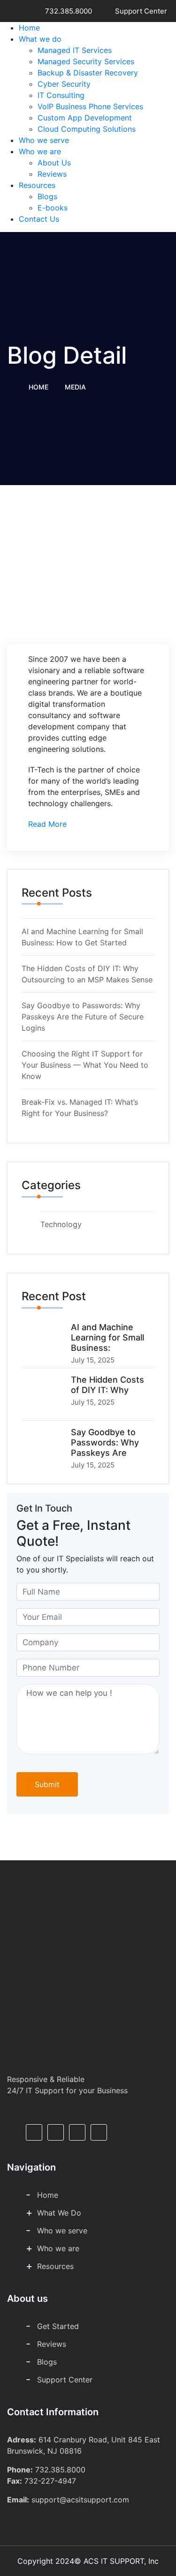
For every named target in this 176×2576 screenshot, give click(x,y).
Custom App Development (85, 118)
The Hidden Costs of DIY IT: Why (107, 1385)
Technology (61, 1224)
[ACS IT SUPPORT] (88, 59)
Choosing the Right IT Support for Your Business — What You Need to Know (85, 1065)
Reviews (52, 174)
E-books (53, 208)
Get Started (58, 2326)
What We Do (59, 2213)
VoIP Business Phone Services (90, 106)
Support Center (138, 11)
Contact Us (39, 219)
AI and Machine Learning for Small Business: (107, 1337)
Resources (37, 185)
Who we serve (44, 140)
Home (29, 28)
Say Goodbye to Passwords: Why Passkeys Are (105, 1442)
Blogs (47, 196)
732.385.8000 (66, 11)
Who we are (40, 151)
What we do (40, 39)
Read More (47, 824)
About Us (54, 163)
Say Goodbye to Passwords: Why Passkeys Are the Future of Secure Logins (83, 1017)
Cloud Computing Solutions (87, 129)
